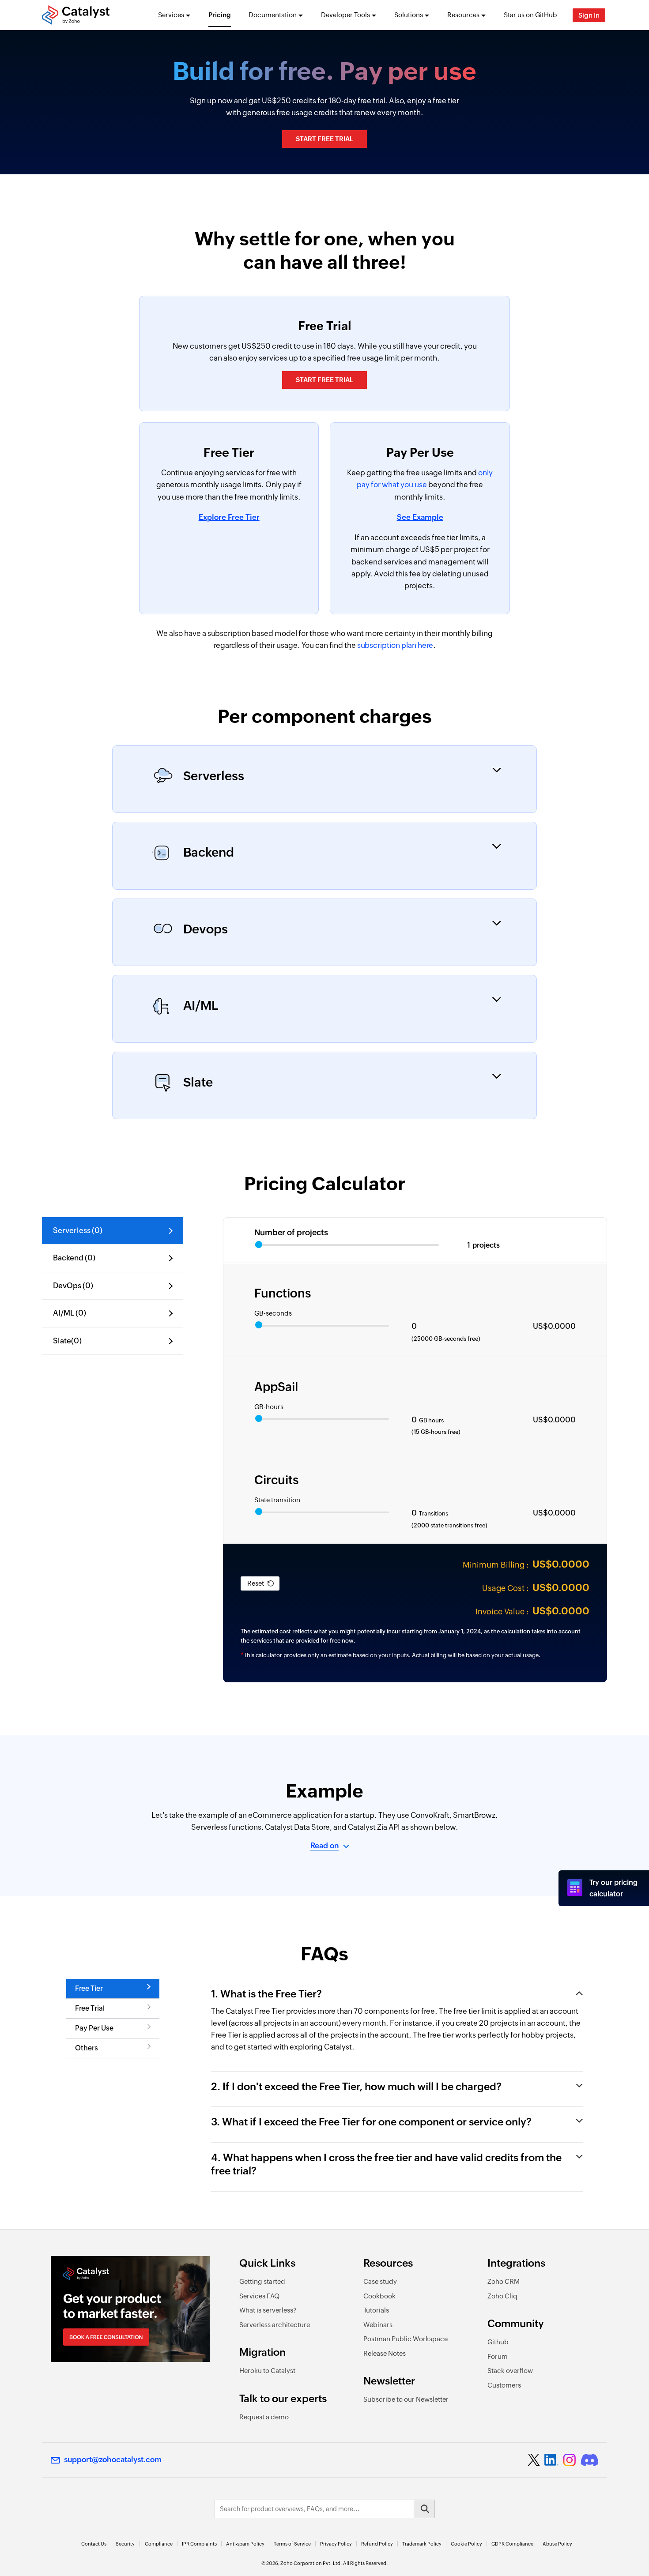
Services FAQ (259, 2296)
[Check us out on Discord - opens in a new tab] (589, 2460)
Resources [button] (463, 15)
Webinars (378, 2325)
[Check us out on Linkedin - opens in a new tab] (551, 2460)
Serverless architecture (275, 2325)
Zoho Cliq (502, 2296)
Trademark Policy (422, 2544)
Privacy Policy (336, 2544)
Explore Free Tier (229, 517)
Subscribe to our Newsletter (406, 2399)
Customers (504, 2385)
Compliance (159, 2544)
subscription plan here (395, 645)
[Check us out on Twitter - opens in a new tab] (534, 2459)
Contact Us (94, 2544)
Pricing (220, 15)
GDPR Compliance (512, 2544)
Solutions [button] (409, 15)
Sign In (589, 15)
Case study (380, 2281)
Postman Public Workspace (406, 2339)
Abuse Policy (557, 2544)
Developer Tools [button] (345, 15)
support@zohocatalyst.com (113, 2459)
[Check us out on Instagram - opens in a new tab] (570, 2460)
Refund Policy (377, 2544)
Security (125, 2544)
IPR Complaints (199, 2544)
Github (498, 2342)
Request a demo (264, 2417)
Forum (498, 2356)
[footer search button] (424, 2509)
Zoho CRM (504, 2281)
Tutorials (376, 2310)
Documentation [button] (273, 15)
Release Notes (385, 2353)
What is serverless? (268, 2310)
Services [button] (171, 15)
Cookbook (379, 2296)
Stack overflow (510, 2371)
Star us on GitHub (530, 15)
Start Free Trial (324, 139)
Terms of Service (292, 2544)
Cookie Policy (466, 2544)
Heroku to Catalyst (267, 2371)
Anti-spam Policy (245, 2544)
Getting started (262, 2281)
